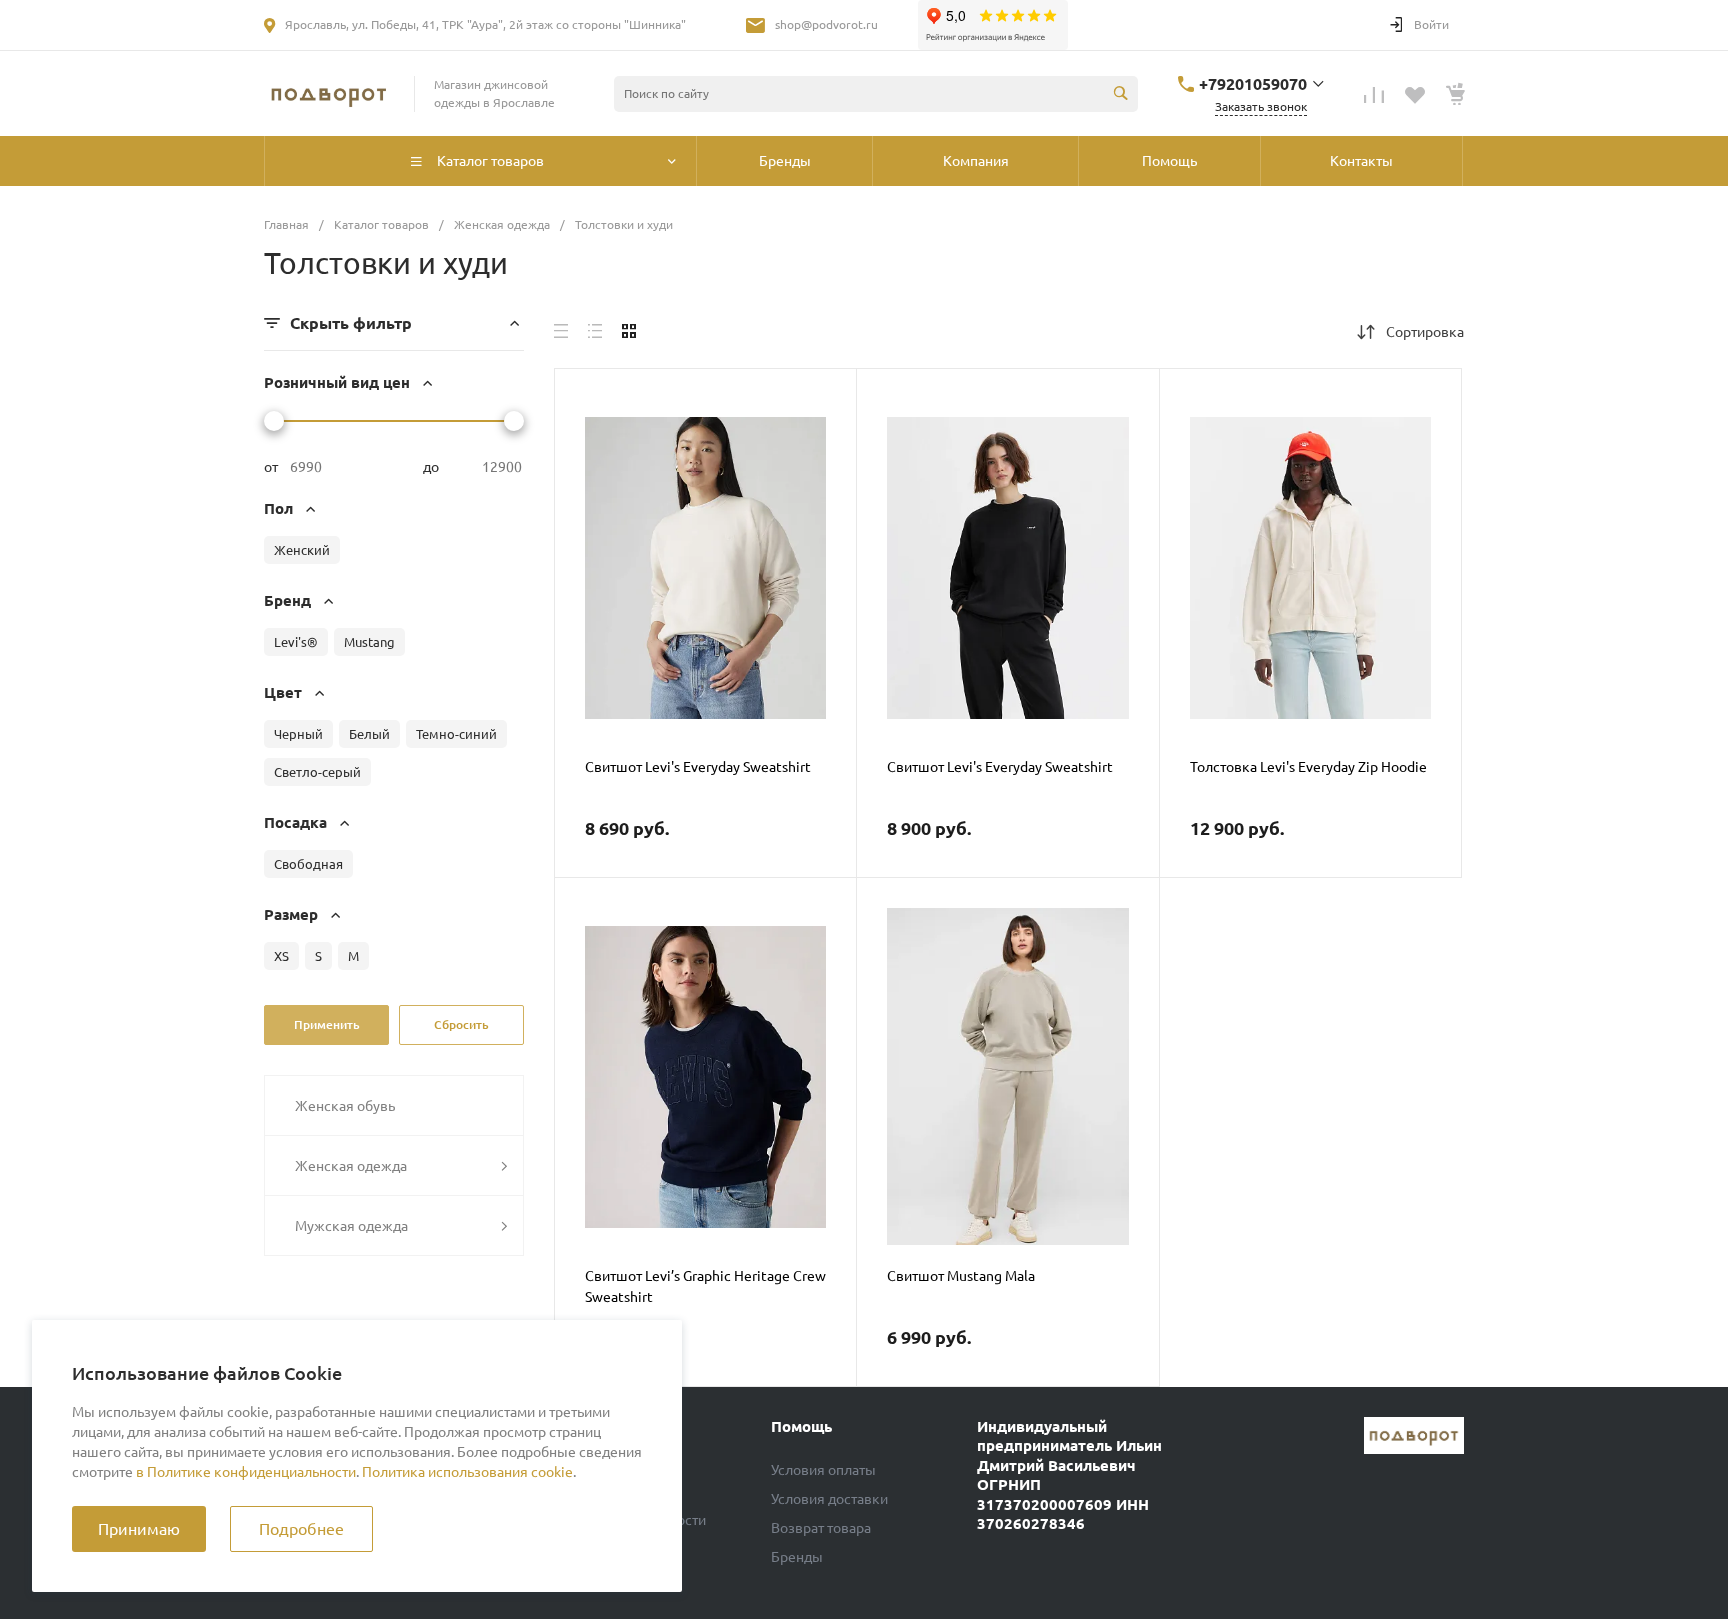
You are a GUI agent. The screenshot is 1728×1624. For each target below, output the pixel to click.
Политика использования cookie (467, 1472)
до (431, 467)
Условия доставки (829, 1499)
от (271, 467)
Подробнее (301, 1529)
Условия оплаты (823, 1470)
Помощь (801, 1426)
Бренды (797, 1557)
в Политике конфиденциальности (246, 1472)
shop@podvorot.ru (826, 24)
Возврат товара (821, 1528)
